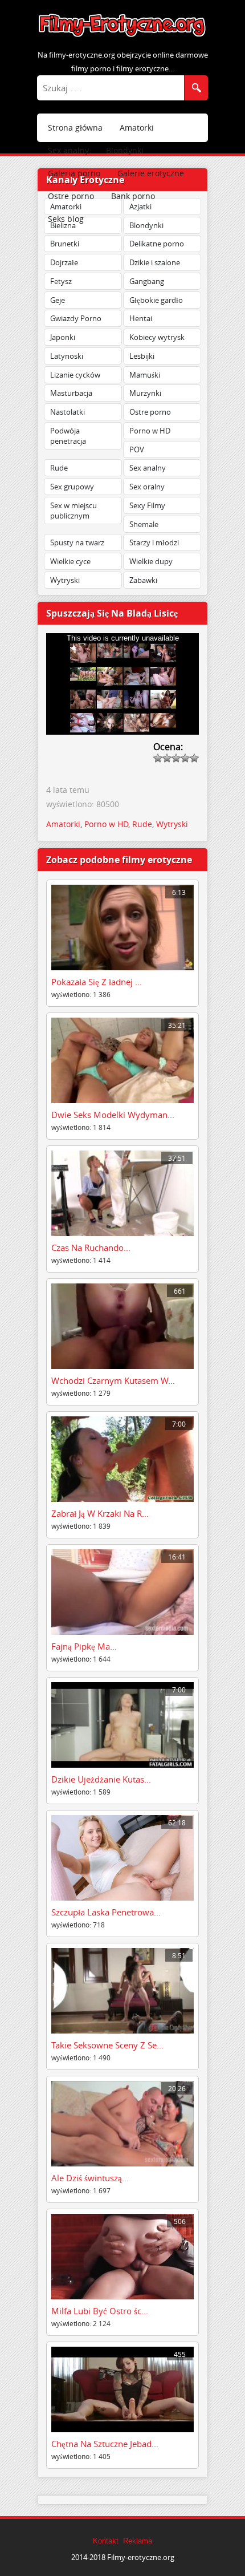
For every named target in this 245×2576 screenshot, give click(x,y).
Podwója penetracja (68, 436)
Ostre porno (71, 196)
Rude (59, 468)
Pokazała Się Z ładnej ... (97, 982)
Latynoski (67, 356)
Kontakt (106, 2541)
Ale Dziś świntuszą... (90, 2178)
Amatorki (137, 127)
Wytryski (65, 580)
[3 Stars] (176, 758)
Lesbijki (142, 356)
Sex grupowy (72, 487)
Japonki (63, 337)
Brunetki (65, 244)
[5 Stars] (194, 758)
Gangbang (147, 281)
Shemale (144, 524)
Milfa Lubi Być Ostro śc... (100, 2311)
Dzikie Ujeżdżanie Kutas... (101, 1779)
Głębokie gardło (156, 300)
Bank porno (133, 196)
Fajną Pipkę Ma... (84, 1646)
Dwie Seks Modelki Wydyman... (113, 1115)
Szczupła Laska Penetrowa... (106, 1912)
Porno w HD (150, 431)
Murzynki (145, 393)
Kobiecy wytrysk (157, 337)
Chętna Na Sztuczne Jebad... (105, 2444)
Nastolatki (68, 412)
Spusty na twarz (77, 542)
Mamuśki (145, 375)
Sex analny (68, 150)
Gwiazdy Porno (76, 318)
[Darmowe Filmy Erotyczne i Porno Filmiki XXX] (122, 36)
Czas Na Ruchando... (91, 1248)
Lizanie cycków (75, 375)
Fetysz (61, 281)
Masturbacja (71, 393)
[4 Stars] (185, 758)
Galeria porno (74, 173)
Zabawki (143, 580)
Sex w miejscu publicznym (73, 511)
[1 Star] (158, 758)
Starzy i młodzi (154, 542)
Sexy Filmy (147, 505)
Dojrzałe (64, 262)
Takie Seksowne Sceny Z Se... (107, 2045)
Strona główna (75, 127)
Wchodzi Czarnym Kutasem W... (113, 1380)
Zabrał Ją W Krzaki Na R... (100, 1513)
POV (137, 449)
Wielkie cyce (70, 561)
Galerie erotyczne (151, 173)
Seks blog (66, 219)
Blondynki (125, 150)
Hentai (141, 318)
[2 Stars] (167, 758)
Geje (58, 300)
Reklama (138, 2541)
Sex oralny (147, 487)
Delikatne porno (157, 244)
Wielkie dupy (151, 561)
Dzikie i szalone (155, 262)
